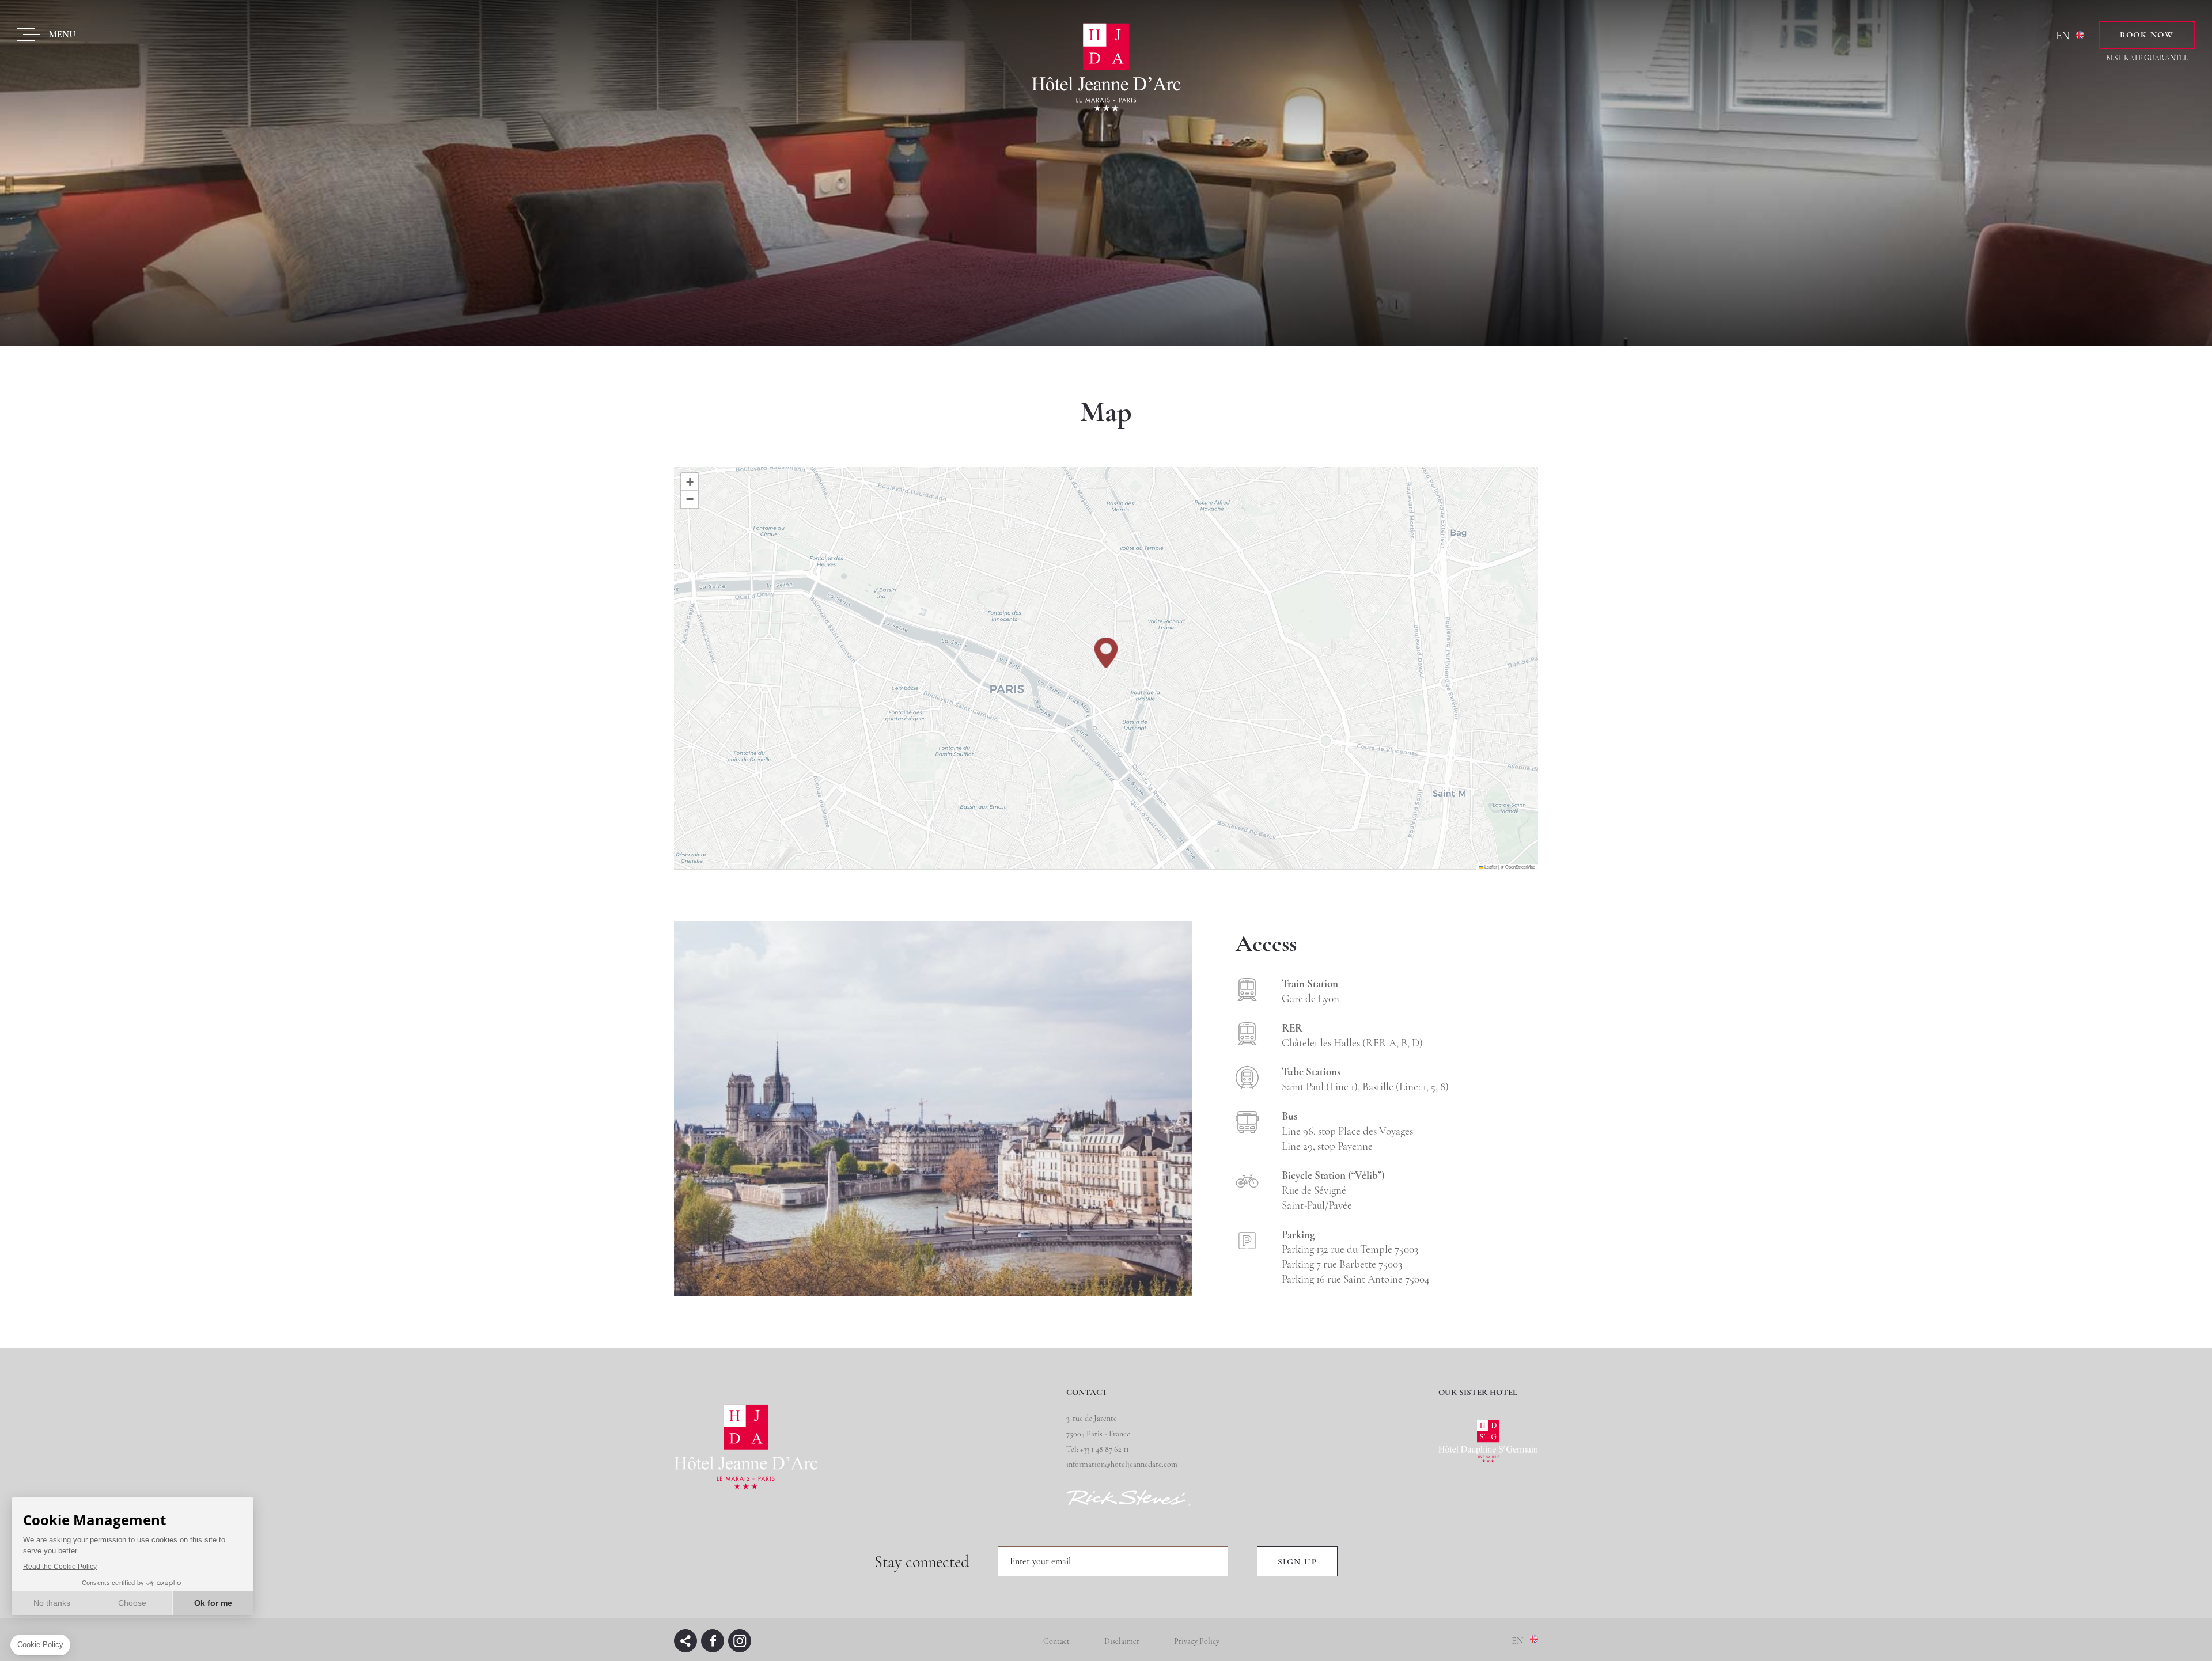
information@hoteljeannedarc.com (1122, 1464)
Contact (1056, 1641)
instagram (740, 1641)
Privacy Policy (1197, 1641)
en (2063, 35)
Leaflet (1490, 866)
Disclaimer (1122, 1641)
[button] (1106, 653)
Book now (2147, 35)
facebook (713, 1641)
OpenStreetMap (1520, 866)
